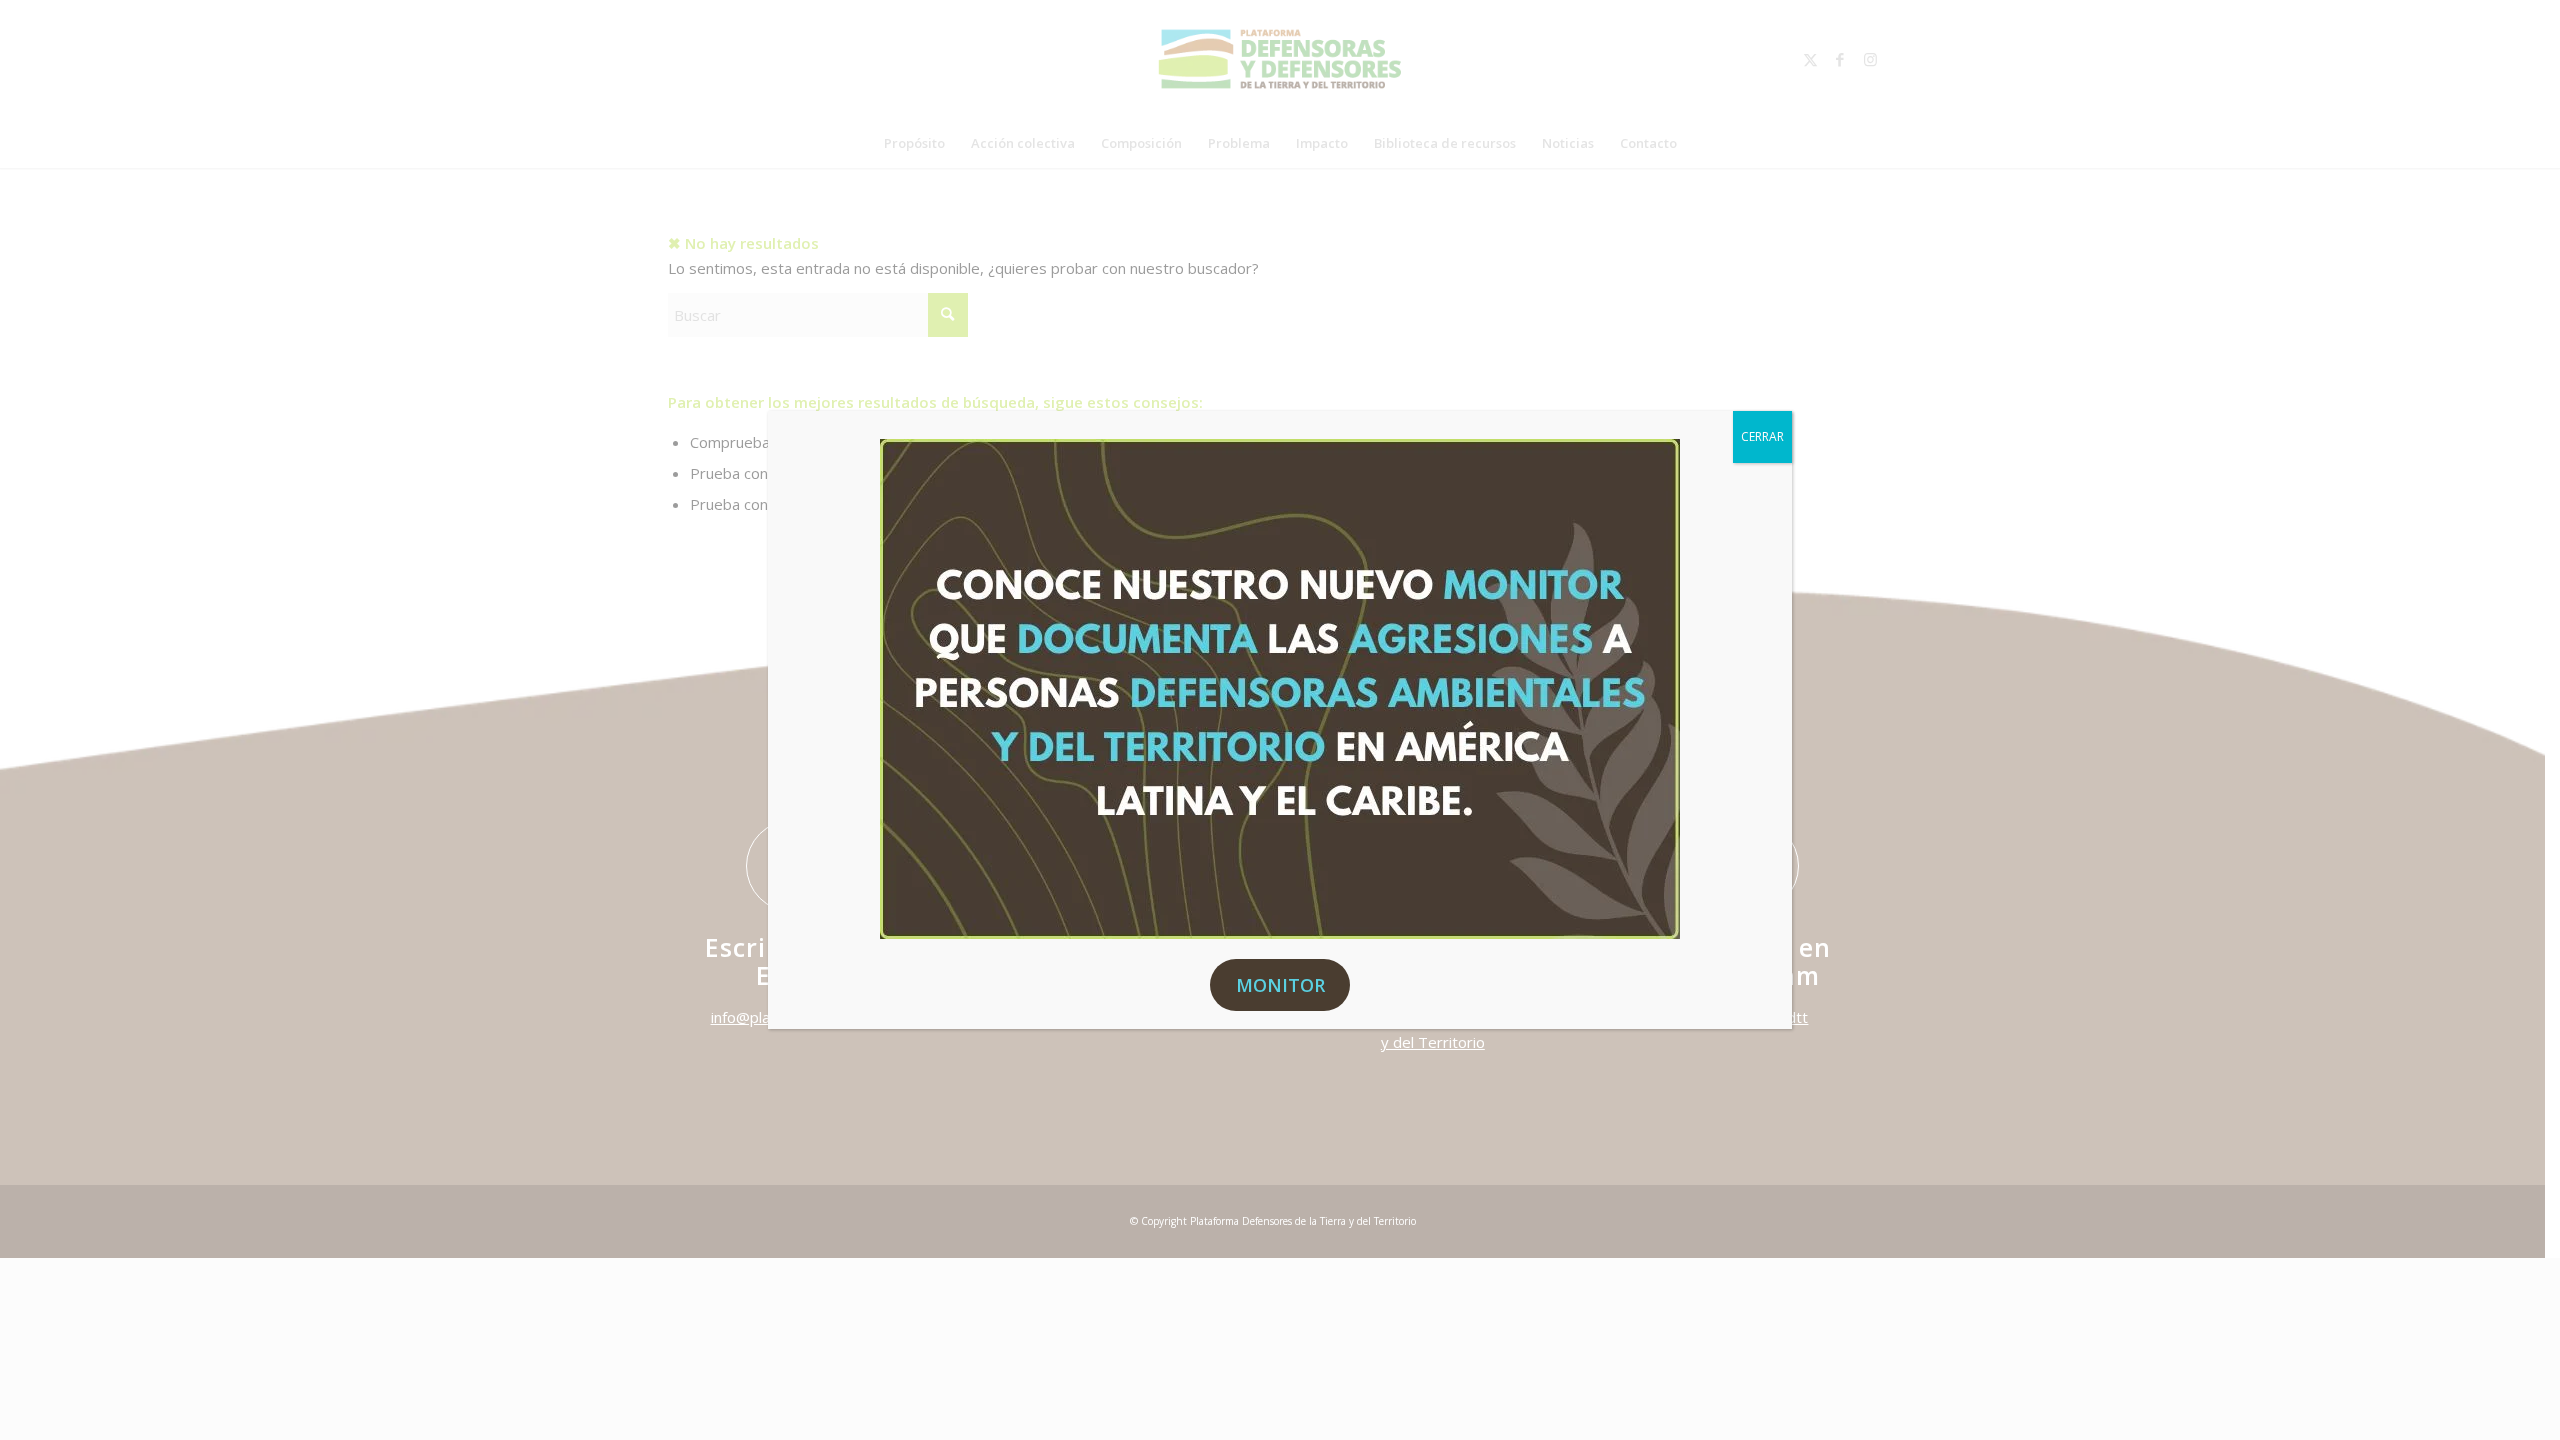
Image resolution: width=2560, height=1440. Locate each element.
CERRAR (1762, 436)
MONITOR (1280, 985)
